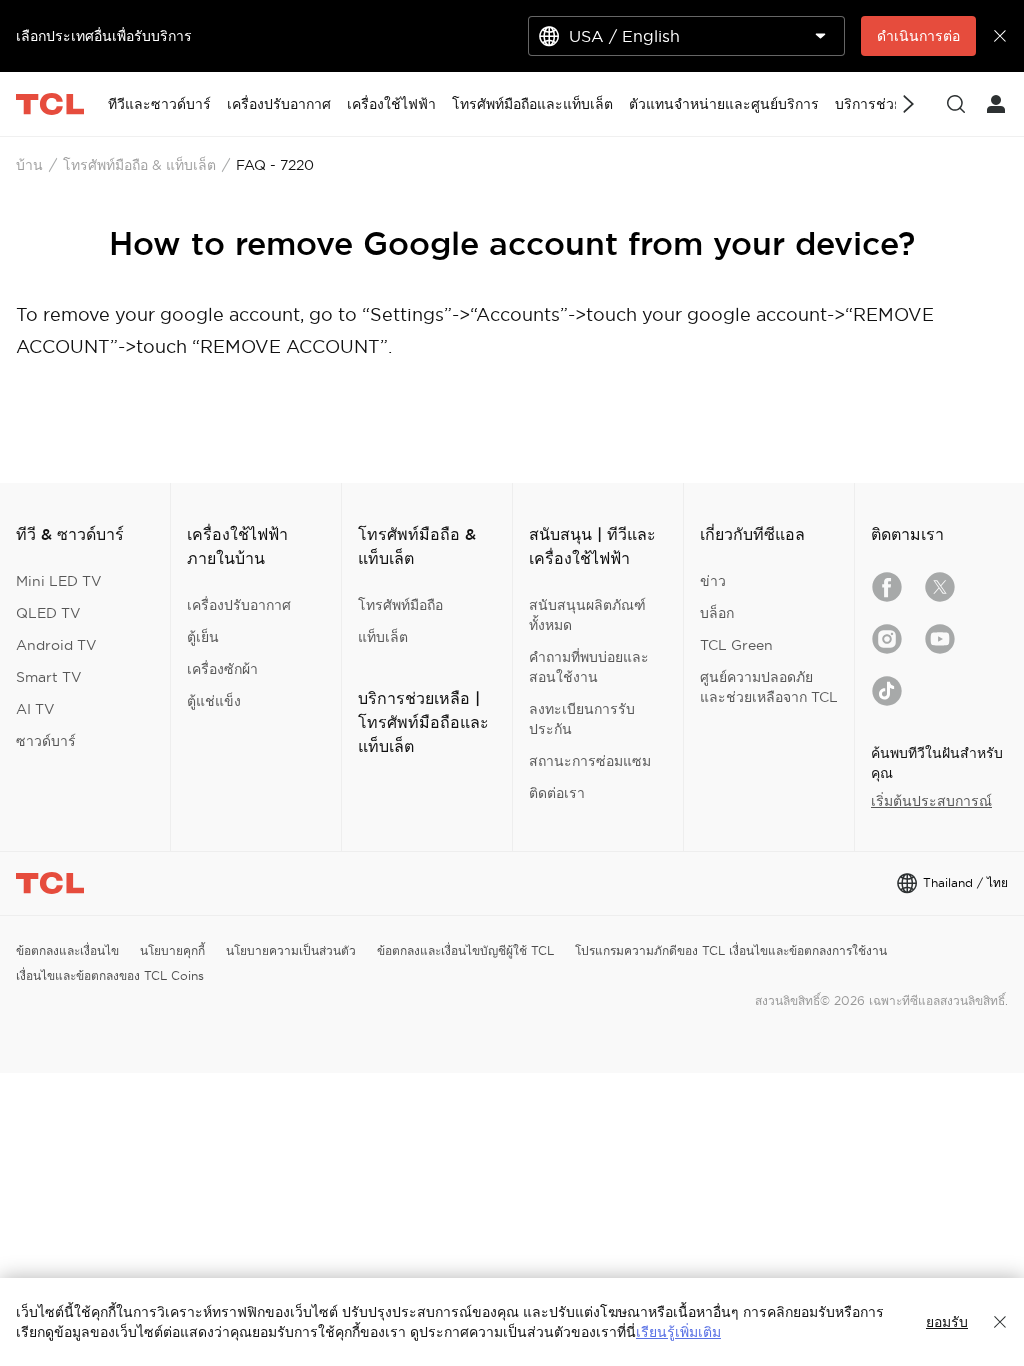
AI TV (35, 709)
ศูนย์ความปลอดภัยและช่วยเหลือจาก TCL (769, 687)
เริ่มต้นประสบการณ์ (931, 801)
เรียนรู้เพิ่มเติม (678, 1332)
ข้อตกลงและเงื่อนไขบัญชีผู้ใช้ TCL (465, 950)
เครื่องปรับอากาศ (239, 605)
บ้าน (29, 165)
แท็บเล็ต (383, 637)
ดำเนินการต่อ (918, 36)
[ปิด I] (1000, 1322)
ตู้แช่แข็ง (214, 701)
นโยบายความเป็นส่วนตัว (291, 950)
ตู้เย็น (203, 637)
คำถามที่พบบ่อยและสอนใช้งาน (589, 667)
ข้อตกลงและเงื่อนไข (67, 950)
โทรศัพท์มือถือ (400, 605)
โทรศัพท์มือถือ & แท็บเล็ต (139, 165)
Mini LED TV (59, 581)
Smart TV (49, 677)
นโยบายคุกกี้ (172, 950)
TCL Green (736, 645)
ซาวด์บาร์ (46, 741)
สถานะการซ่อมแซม (590, 761)
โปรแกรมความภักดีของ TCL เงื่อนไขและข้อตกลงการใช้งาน (731, 950)
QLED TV (48, 613)
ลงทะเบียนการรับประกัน (582, 719)
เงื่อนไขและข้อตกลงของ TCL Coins (110, 975)
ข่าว (713, 581)
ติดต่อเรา (557, 793)
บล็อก (717, 613)
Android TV (56, 645)
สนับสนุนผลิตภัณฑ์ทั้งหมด (587, 615)
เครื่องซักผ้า (222, 669)
